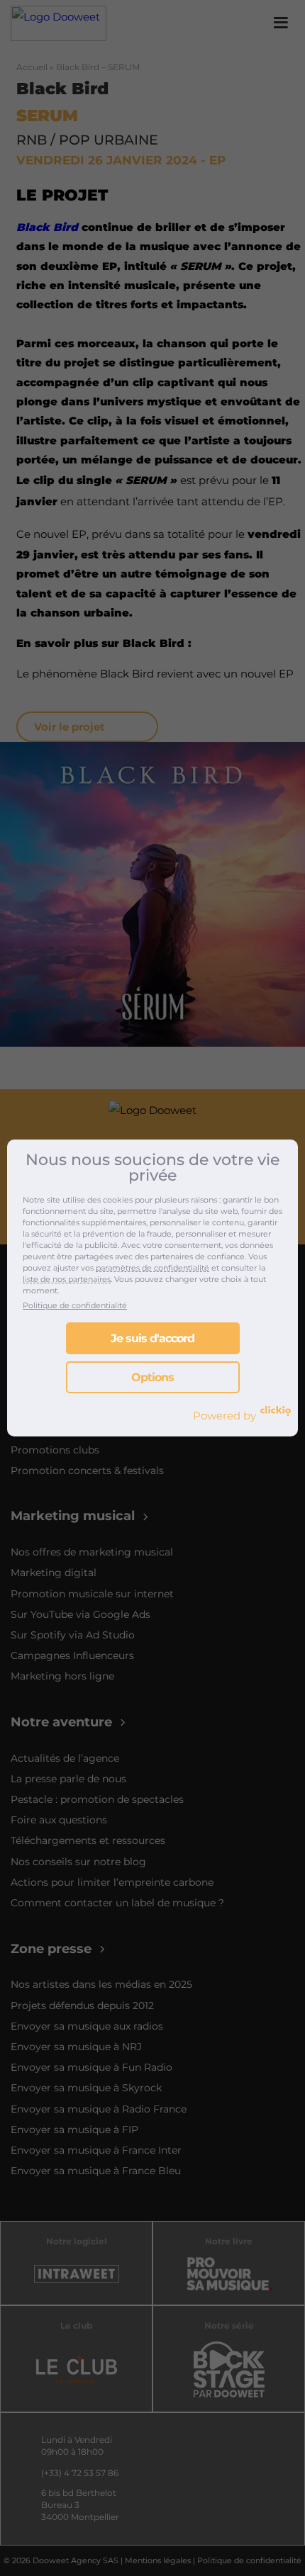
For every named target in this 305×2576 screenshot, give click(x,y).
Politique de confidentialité (75, 1305)
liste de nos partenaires (67, 1279)
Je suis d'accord (152, 1338)
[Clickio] (276, 1411)
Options (152, 1377)
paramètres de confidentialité (152, 1268)
